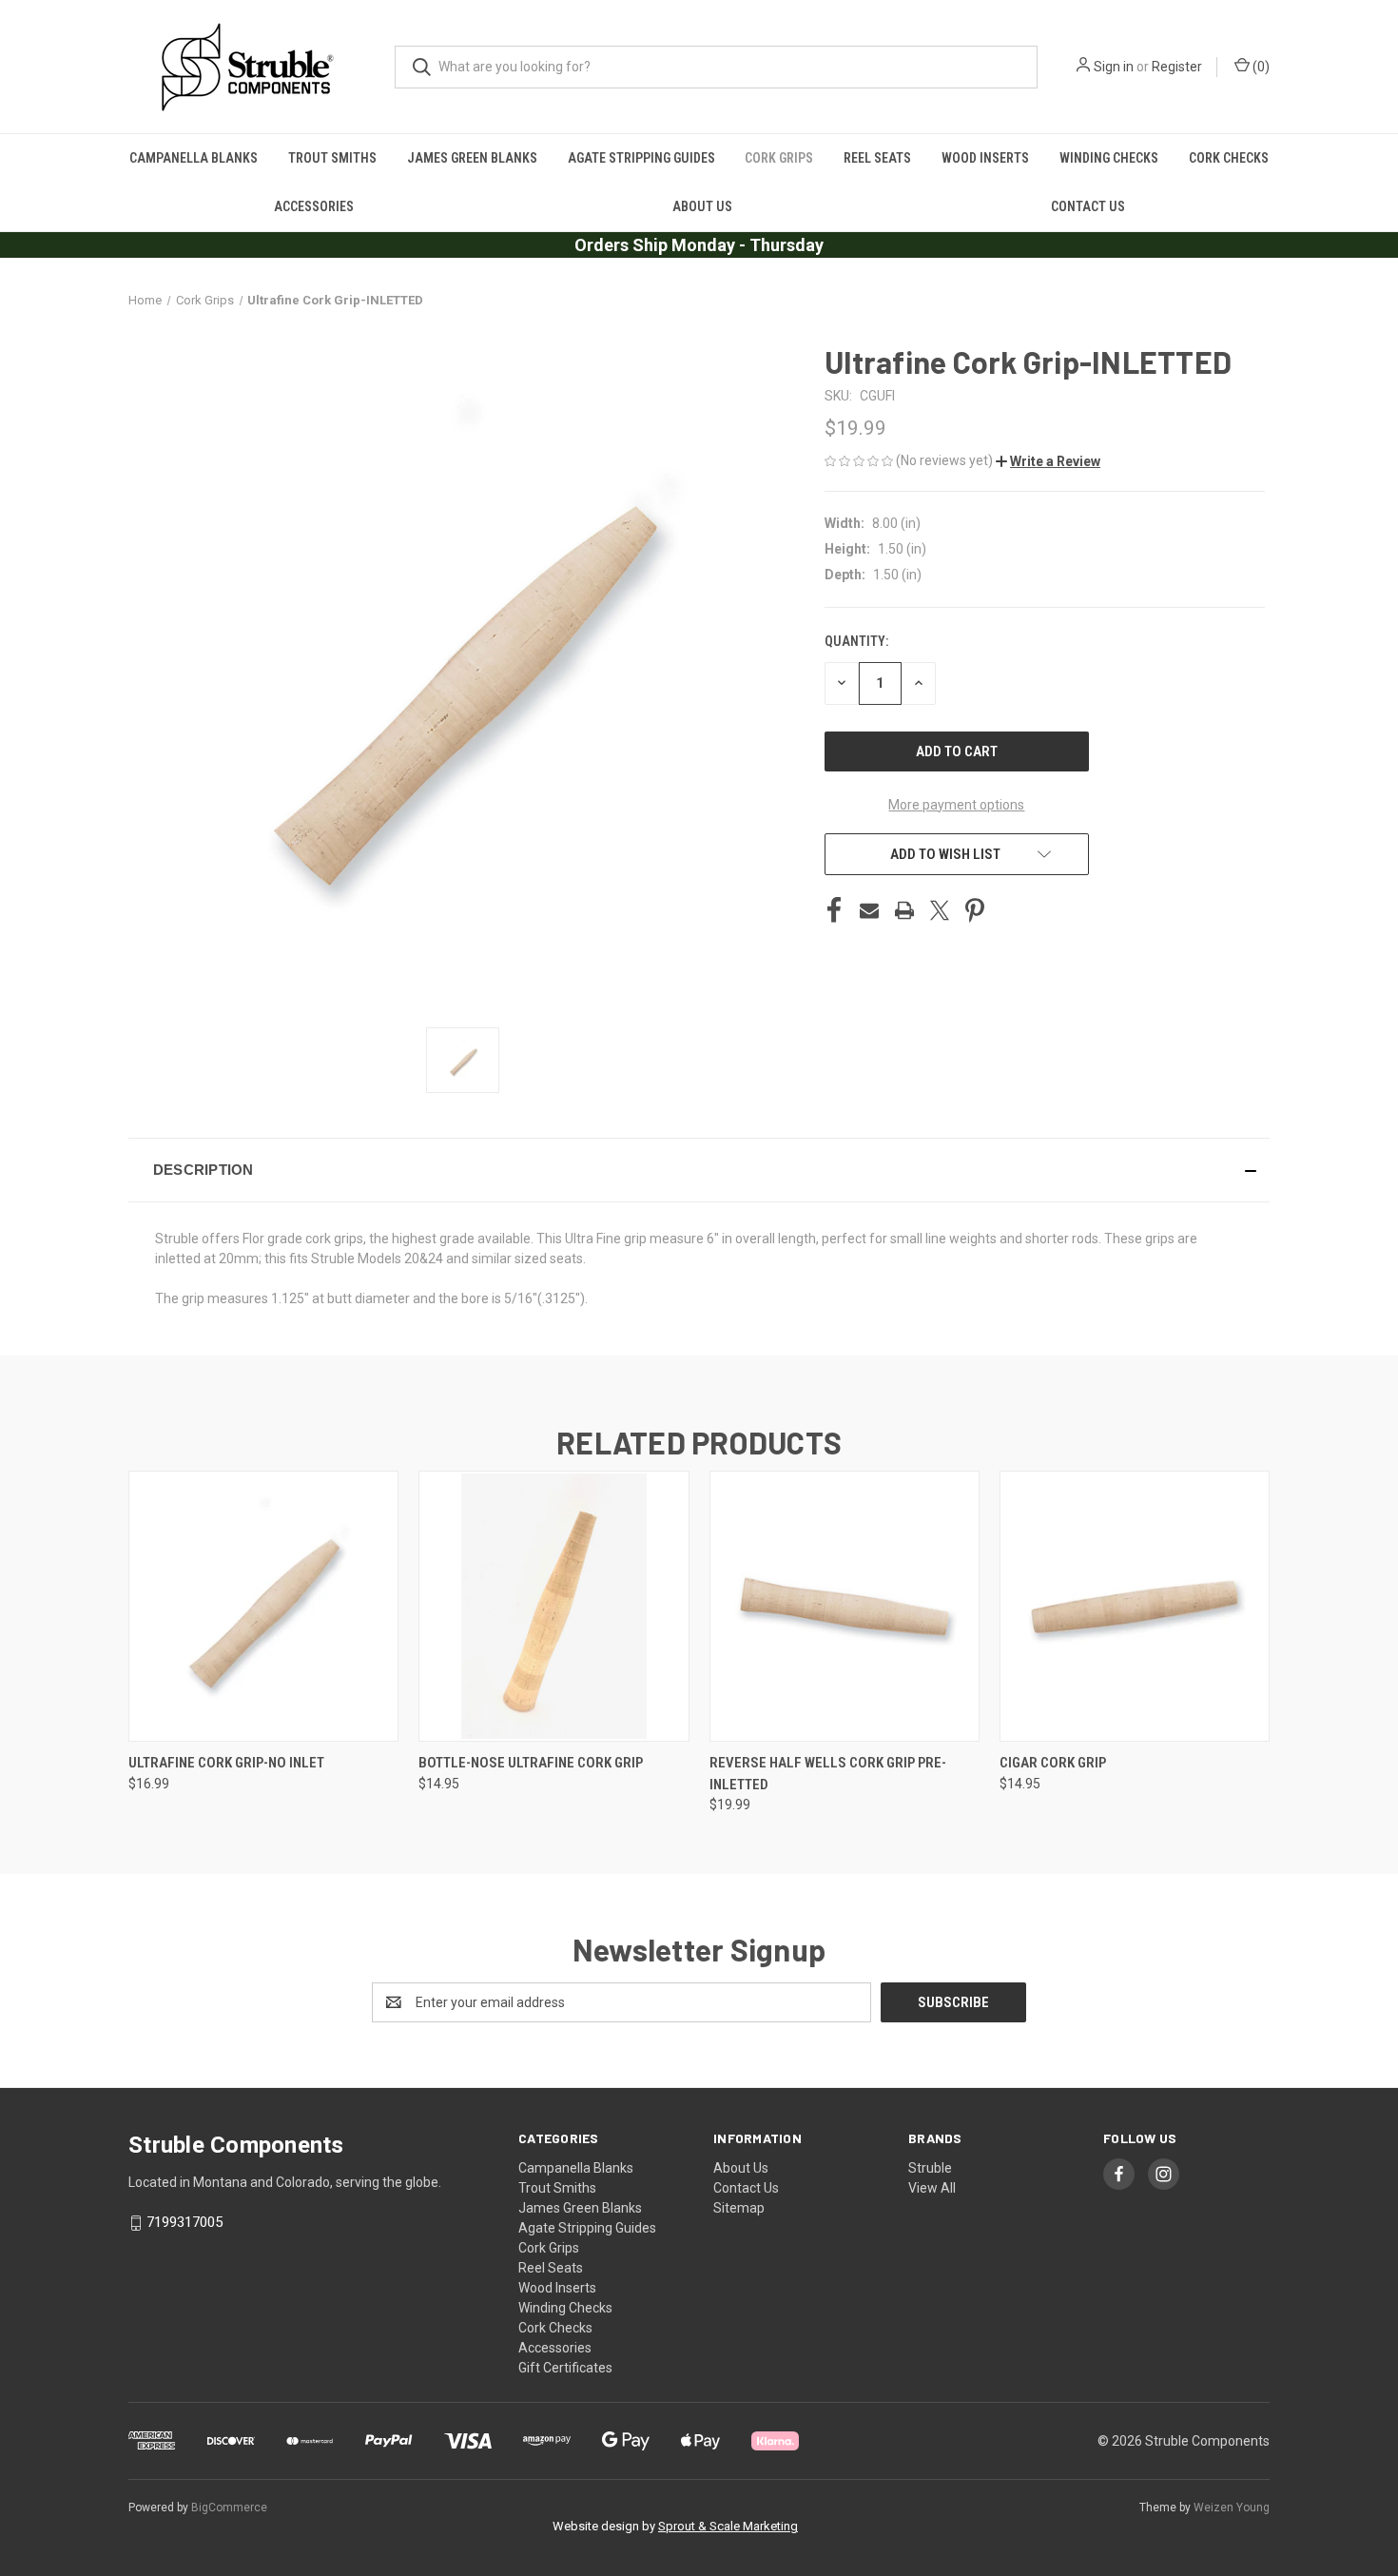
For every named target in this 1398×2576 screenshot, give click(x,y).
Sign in (1114, 67)
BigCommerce (229, 2508)
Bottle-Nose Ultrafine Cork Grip (531, 1763)
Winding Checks (1109, 158)
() (1260, 67)
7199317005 (184, 2222)
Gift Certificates (565, 2368)
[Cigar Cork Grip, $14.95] (1135, 1606)
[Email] (869, 910)
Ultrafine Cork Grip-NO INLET (226, 1763)
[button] (1048, 461)
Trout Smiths (332, 158)
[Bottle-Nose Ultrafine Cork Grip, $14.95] (553, 1606)
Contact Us (1088, 206)
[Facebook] (834, 910)
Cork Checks (1229, 158)
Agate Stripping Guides (641, 158)
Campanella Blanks (194, 158)
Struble (930, 2168)
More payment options (956, 805)
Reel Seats (877, 158)
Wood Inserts (985, 158)
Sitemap (739, 2208)
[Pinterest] (975, 910)
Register (1177, 67)
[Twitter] (940, 910)
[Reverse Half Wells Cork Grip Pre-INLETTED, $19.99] (845, 1606)
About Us (702, 206)
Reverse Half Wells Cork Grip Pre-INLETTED (828, 1774)
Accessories (314, 206)
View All (932, 2188)
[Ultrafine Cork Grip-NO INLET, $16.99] (263, 1606)
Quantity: (856, 641)
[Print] (904, 910)
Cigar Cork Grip (1053, 1763)
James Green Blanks (472, 158)
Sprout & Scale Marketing (728, 2526)
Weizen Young (1232, 2508)
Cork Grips (779, 158)
